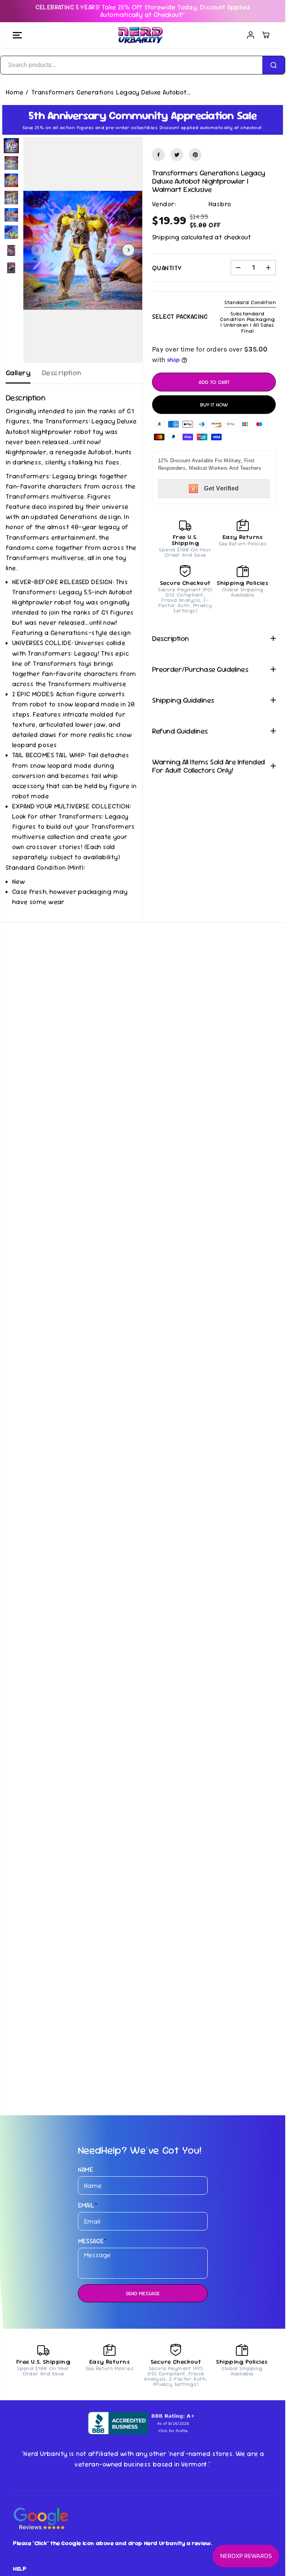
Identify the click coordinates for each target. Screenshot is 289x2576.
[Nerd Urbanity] (141, 35)
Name (86, 2170)
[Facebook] (158, 155)
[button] (17, 35)
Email (88, 2205)
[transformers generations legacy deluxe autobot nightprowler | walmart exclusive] (83, 250)
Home (15, 92)
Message (92, 2241)
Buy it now (214, 405)
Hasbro (220, 204)
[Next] (128, 250)
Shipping (166, 237)
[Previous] (37, 250)
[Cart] (266, 35)
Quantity (167, 268)
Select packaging (180, 317)
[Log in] (251, 35)
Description (62, 373)
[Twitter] (177, 155)
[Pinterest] (195, 155)
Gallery (18, 373)
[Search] (274, 65)
